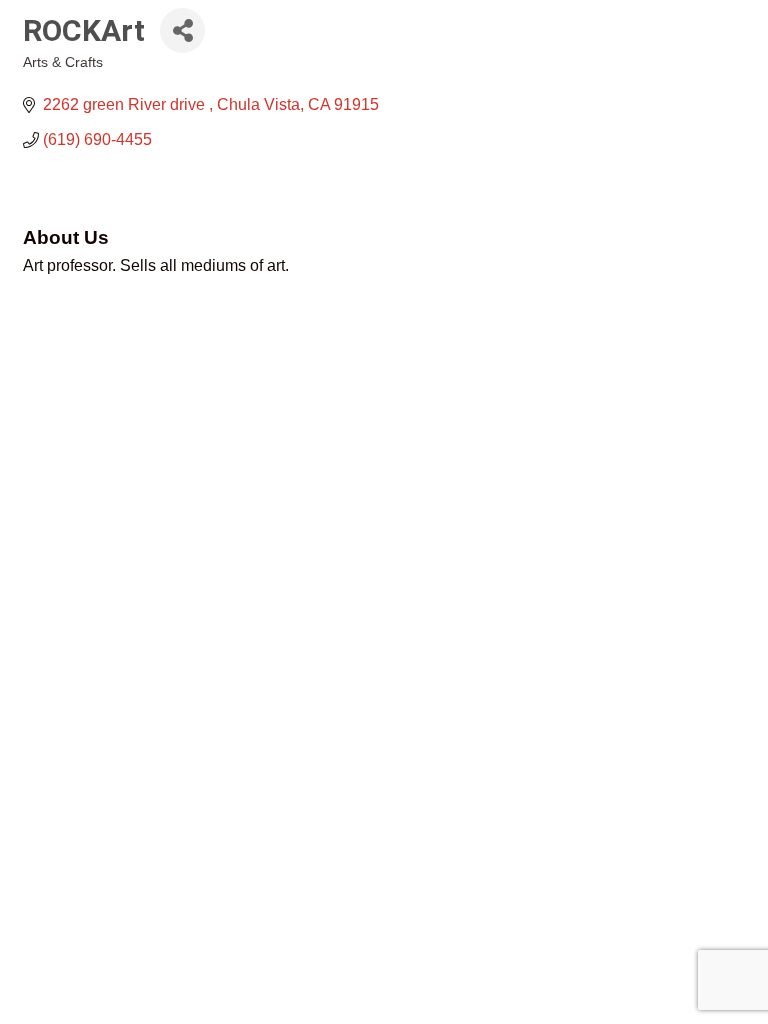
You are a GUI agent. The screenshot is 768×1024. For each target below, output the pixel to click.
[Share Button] (182, 30)
